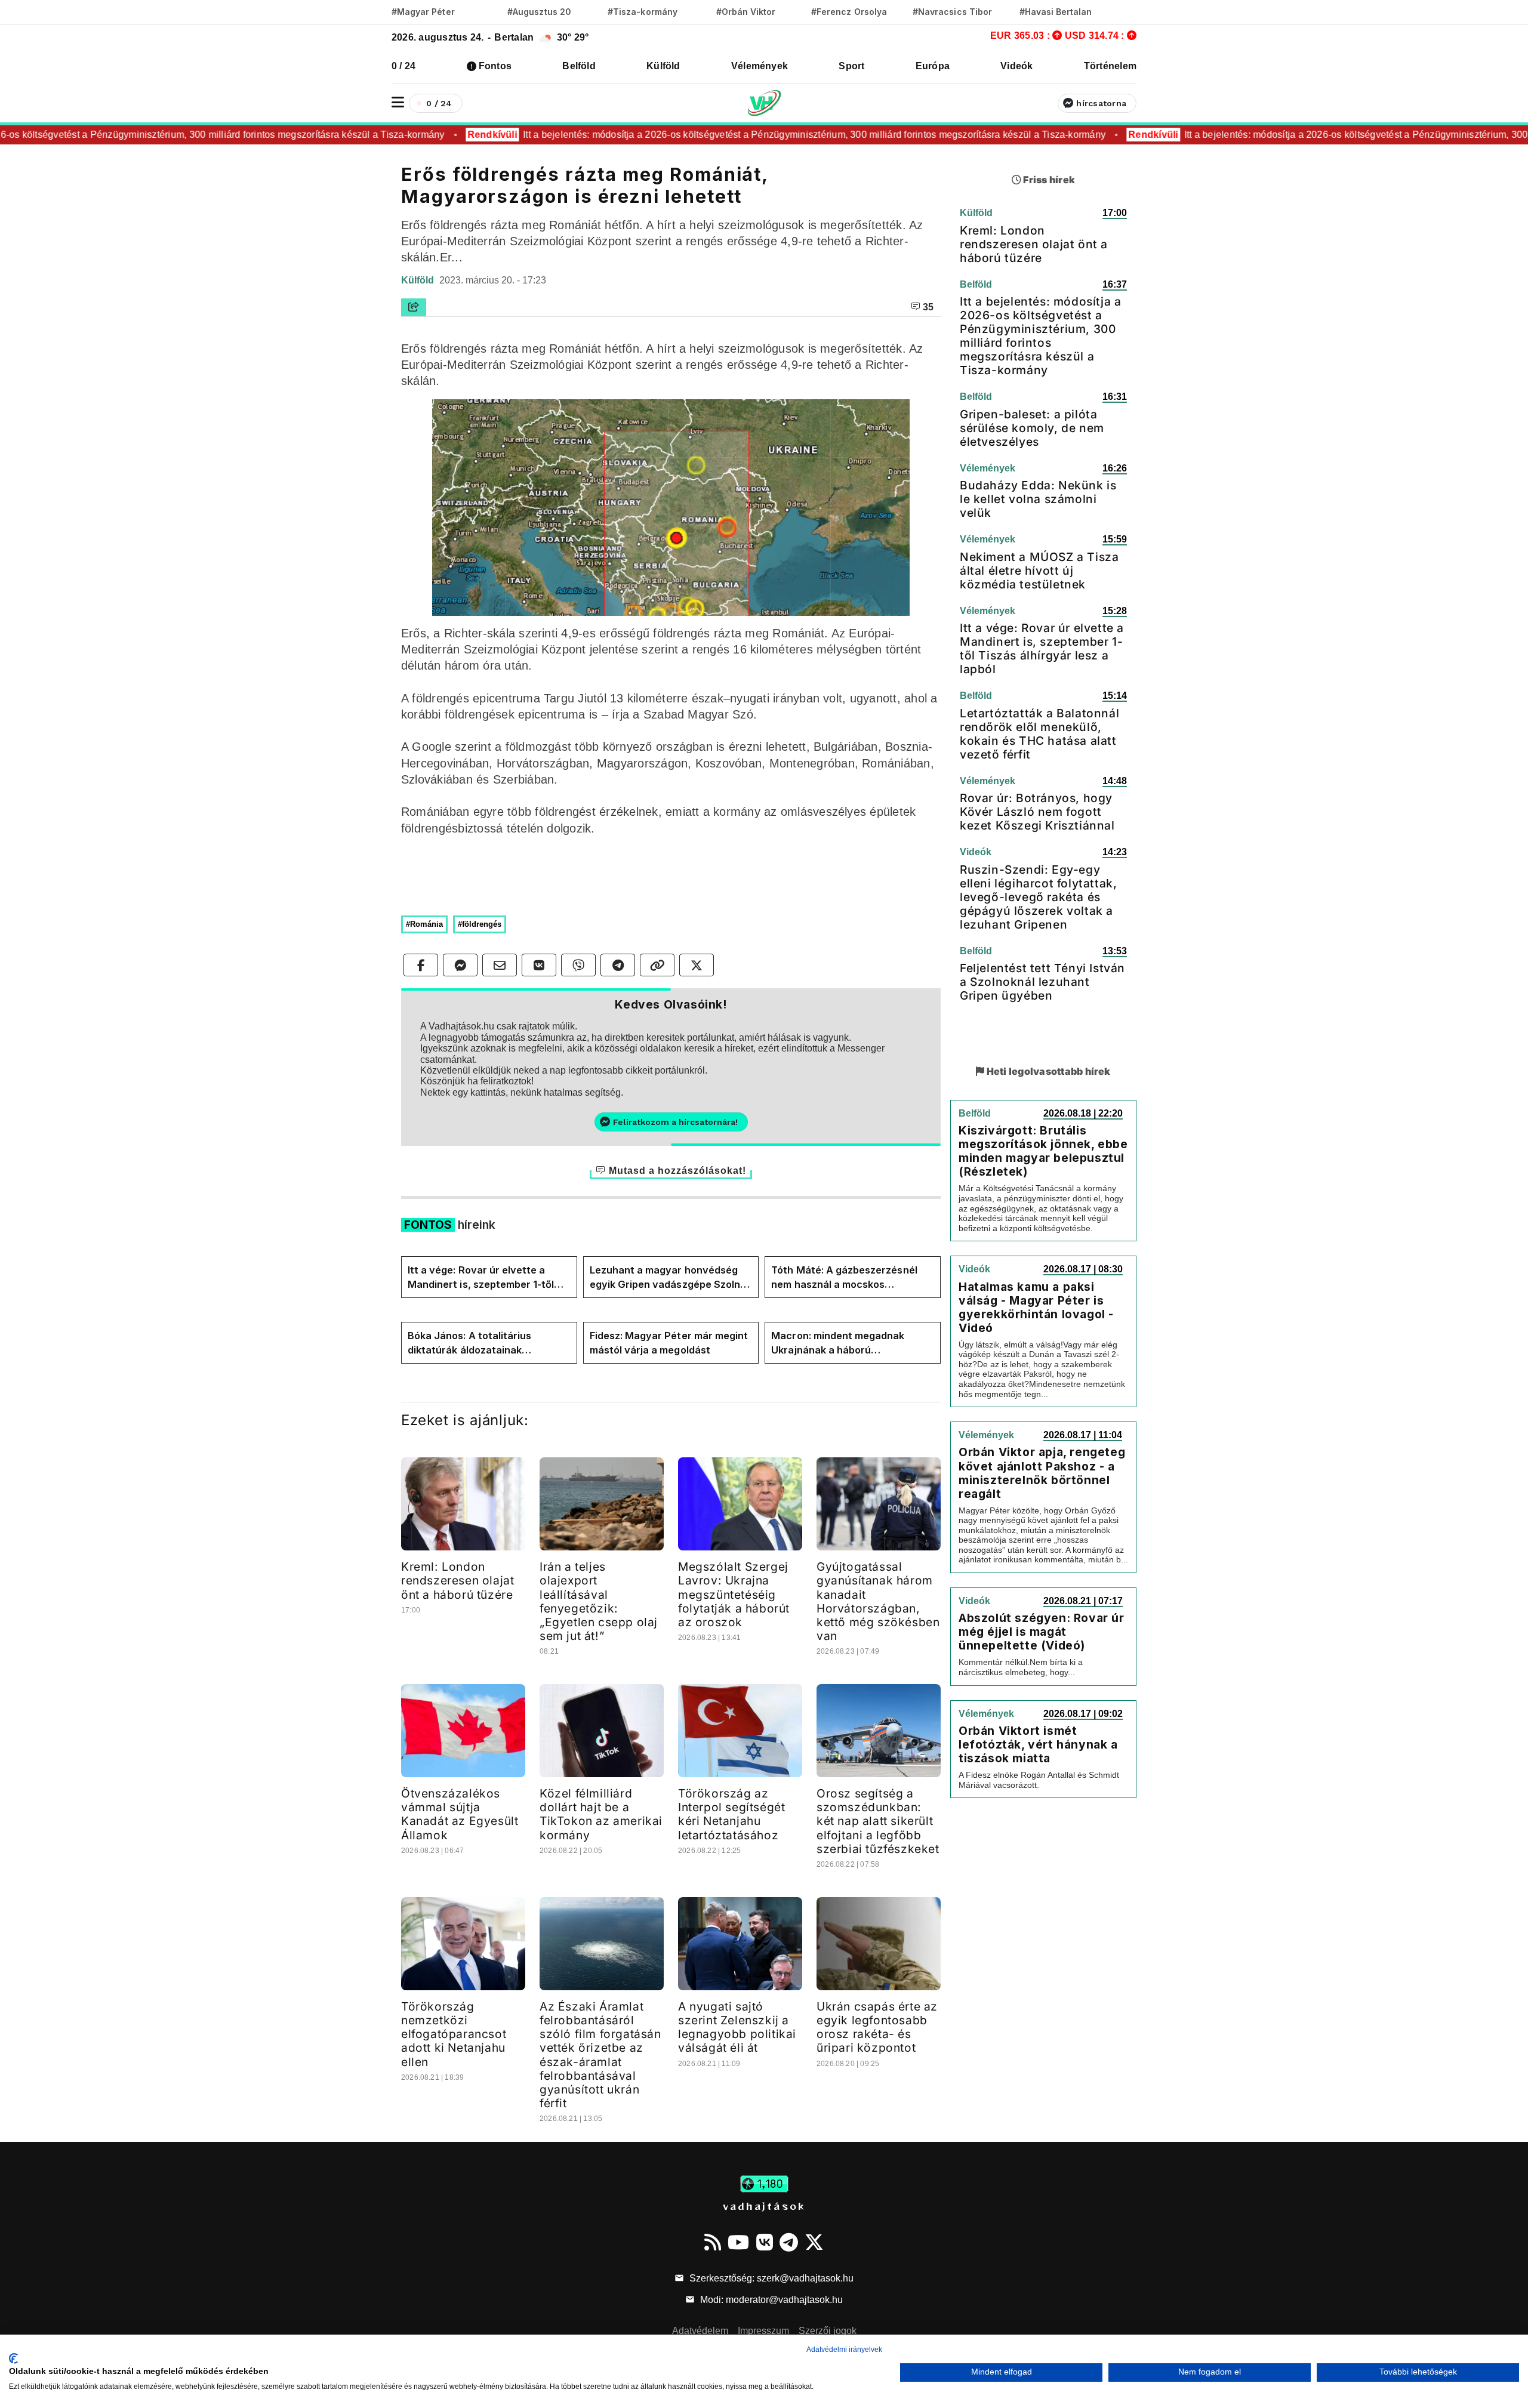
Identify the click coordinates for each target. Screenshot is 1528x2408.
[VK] (765, 2242)
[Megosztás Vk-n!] (539, 965)
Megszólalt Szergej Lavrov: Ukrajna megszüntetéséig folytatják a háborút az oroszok (734, 1594)
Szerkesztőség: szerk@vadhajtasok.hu (770, 2278)
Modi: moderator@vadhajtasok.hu (770, 2300)
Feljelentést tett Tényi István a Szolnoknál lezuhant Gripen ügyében (1042, 982)
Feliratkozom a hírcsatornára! (675, 1122)
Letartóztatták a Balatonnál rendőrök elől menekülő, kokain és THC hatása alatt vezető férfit (1039, 734)
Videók (1016, 66)
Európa (933, 66)
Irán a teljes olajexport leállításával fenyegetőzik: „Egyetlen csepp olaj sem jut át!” (599, 1601)
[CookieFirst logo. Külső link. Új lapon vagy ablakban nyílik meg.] (13, 2358)
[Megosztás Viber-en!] (578, 965)
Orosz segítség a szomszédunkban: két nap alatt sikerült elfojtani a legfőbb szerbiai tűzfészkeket (878, 1821)
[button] (398, 102)
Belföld (579, 66)
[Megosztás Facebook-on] (421, 965)
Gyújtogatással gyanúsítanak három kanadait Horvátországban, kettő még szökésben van (878, 1601)
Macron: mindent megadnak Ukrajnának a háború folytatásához (838, 1343)
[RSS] (713, 2242)
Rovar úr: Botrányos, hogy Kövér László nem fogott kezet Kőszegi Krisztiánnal (1037, 812)
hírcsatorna (1101, 103)
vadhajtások (764, 2206)
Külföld (663, 66)
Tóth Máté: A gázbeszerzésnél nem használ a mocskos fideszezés (844, 1278)
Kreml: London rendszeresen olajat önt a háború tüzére (458, 1580)
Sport (851, 66)
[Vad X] (814, 2242)
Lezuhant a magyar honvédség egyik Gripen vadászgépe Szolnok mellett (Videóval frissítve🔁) (671, 1278)
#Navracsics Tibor (952, 12)
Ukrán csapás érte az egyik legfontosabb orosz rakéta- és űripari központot (877, 2027)
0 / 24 (403, 66)
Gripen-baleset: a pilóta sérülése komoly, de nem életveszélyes (1032, 428)
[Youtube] (738, 2242)
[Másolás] (657, 965)
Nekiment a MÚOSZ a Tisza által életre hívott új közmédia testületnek (1039, 571)
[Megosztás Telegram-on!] (618, 965)
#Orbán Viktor (746, 12)
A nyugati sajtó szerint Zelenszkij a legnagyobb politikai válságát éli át (737, 2027)
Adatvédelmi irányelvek (844, 2350)
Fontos (495, 66)
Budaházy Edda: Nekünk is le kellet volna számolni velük (1038, 499)
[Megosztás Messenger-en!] (460, 965)
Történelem (1110, 66)
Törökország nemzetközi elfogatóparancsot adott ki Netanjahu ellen (454, 2034)
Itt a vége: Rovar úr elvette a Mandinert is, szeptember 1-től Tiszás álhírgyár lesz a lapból (481, 1278)
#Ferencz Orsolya (849, 12)
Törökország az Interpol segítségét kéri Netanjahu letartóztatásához (731, 1814)
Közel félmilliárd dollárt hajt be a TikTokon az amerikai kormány (601, 1814)
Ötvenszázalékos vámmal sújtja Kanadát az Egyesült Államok (460, 1814)
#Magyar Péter (423, 12)
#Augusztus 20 (539, 12)
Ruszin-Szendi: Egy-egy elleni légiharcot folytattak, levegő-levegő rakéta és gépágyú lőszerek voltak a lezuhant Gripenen (1038, 897)
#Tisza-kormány (643, 12)
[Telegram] (789, 2242)
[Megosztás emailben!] (500, 965)
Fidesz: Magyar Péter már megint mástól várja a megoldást (669, 1343)
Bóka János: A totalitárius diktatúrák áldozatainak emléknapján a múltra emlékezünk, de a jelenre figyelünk (469, 1343)
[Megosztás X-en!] (697, 965)
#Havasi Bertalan (1056, 12)
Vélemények (760, 66)
